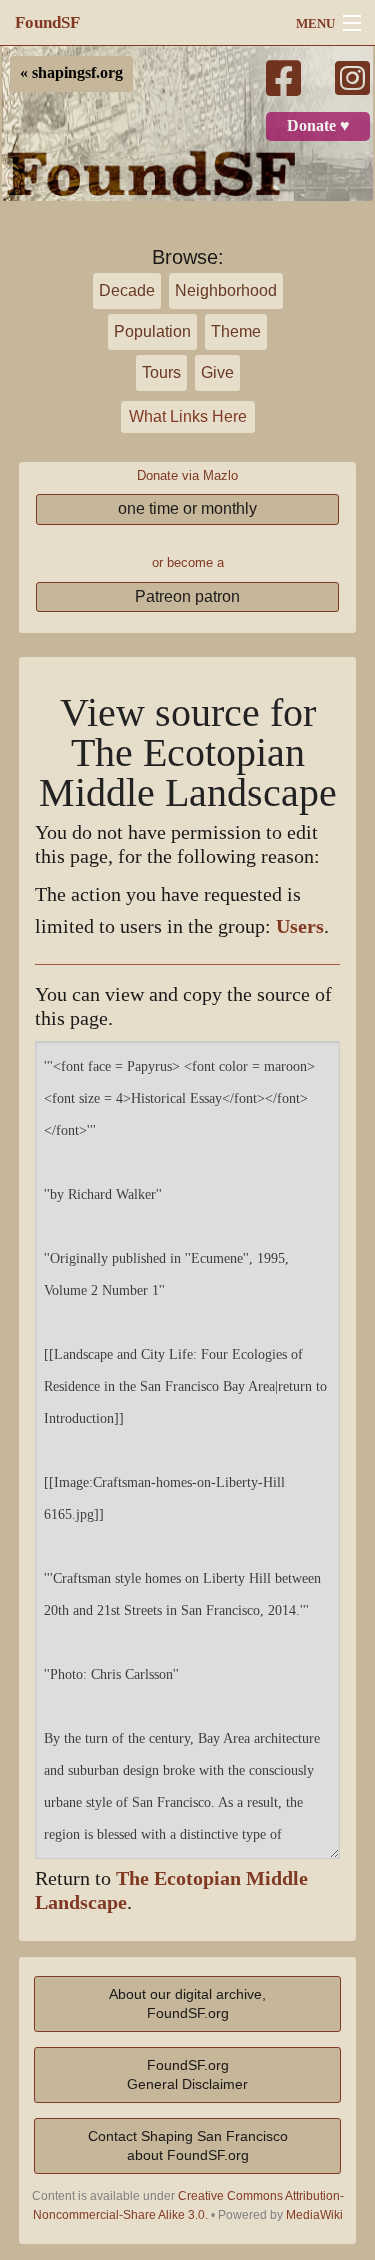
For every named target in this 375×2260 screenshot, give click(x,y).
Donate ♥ (318, 126)
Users (300, 926)
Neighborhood (226, 290)
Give (217, 372)
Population (152, 331)
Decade (127, 290)
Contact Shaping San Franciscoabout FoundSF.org (188, 2145)
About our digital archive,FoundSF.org (187, 2003)
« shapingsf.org (71, 73)
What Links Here (188, 416)
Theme (236, 331)
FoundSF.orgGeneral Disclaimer (187, 2074)
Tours (161, 372)
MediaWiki (314, 2215)
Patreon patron (187, 596)
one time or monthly (187, 508)
